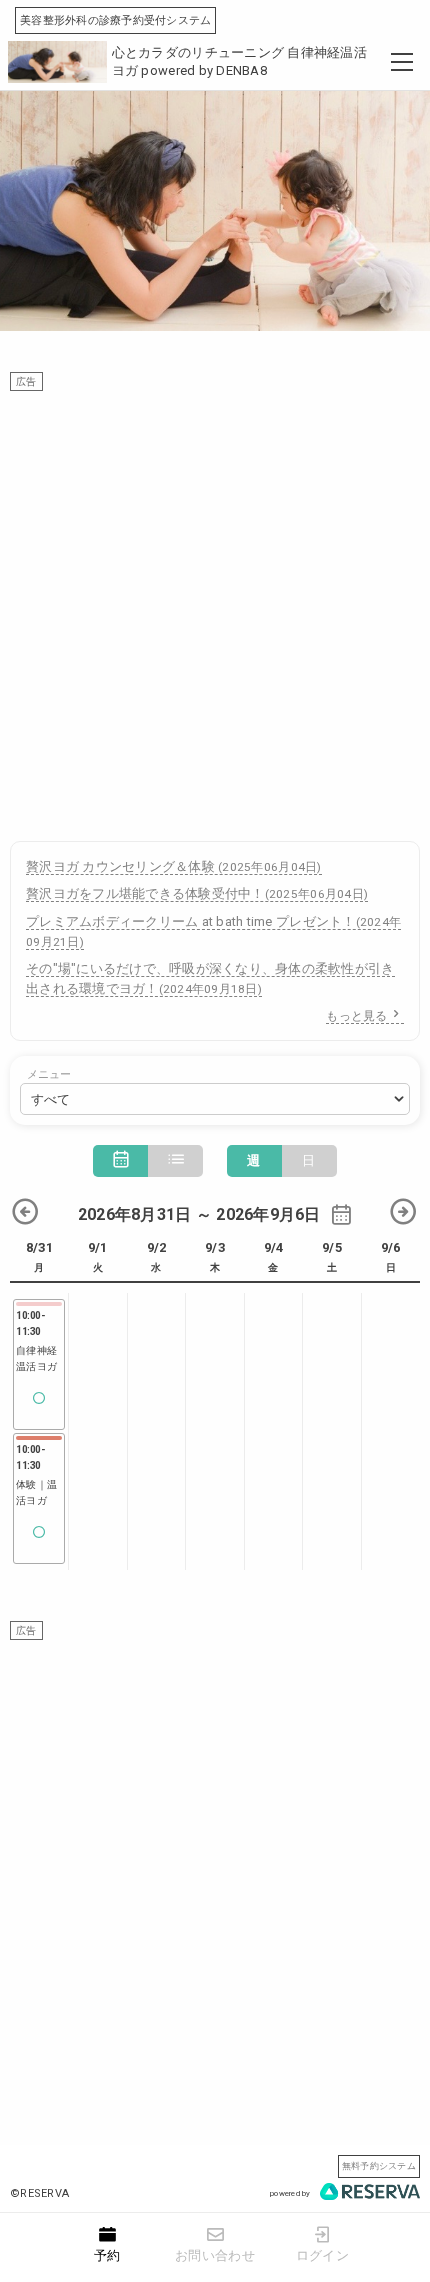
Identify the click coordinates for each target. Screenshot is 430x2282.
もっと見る (356, 1016)
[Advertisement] (215, 606)
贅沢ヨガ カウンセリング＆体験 (174, 866)
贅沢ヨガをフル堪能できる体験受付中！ (197, 893)
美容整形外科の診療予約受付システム (115, 20)
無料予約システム (379, 2165)
